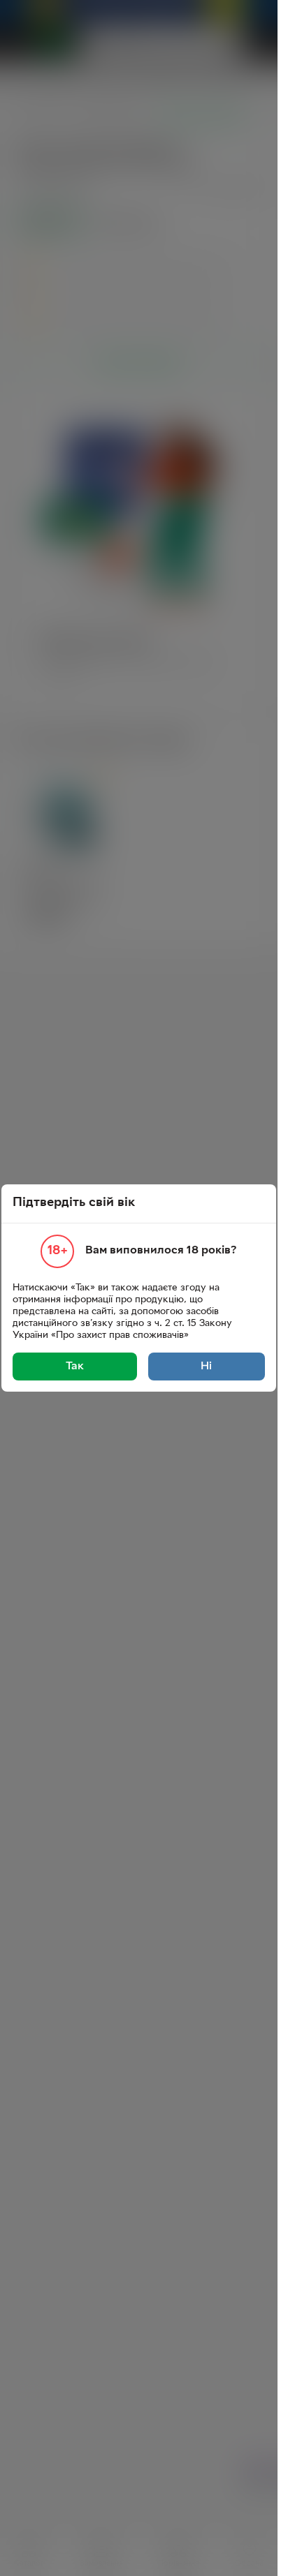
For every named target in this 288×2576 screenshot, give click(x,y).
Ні (206, 1367)
